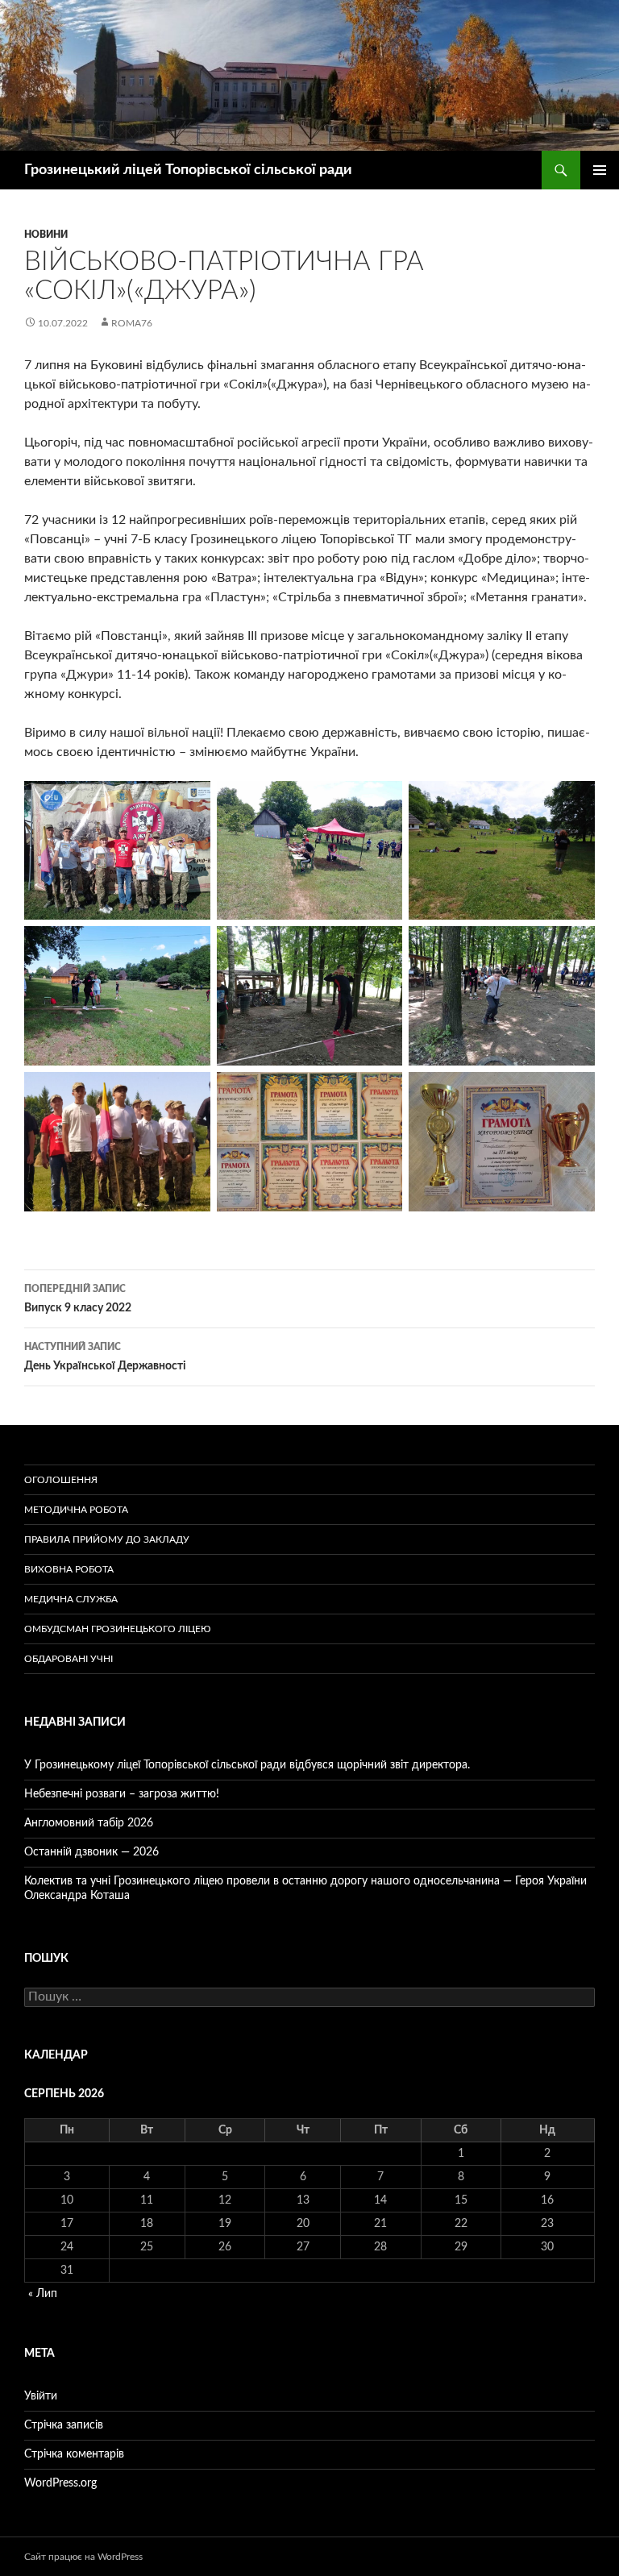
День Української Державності (105, 1357)
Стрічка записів (64, 2425)
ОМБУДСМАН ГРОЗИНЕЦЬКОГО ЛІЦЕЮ (118, 1629)
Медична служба (71, 1599)
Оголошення (61, 1480)
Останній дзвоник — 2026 (91, 1852)
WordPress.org (60, 2483)
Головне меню (600, 170)
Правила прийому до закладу (107, 1539)
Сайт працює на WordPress (83, 2557)
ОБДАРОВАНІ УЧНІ (69, 1659)
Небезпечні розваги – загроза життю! (122, 1794)
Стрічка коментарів (74, 2454)
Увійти (41, 2396)
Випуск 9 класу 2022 (78, 1299)
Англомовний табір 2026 (89, 1823)
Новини (46, 235)
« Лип (43, 2294)
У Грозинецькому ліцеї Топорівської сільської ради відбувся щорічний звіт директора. (247, 1765)
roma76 (132, 323)
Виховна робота (69, 1569)
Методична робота (76, 1510)
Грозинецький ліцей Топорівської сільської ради (188, 170)
